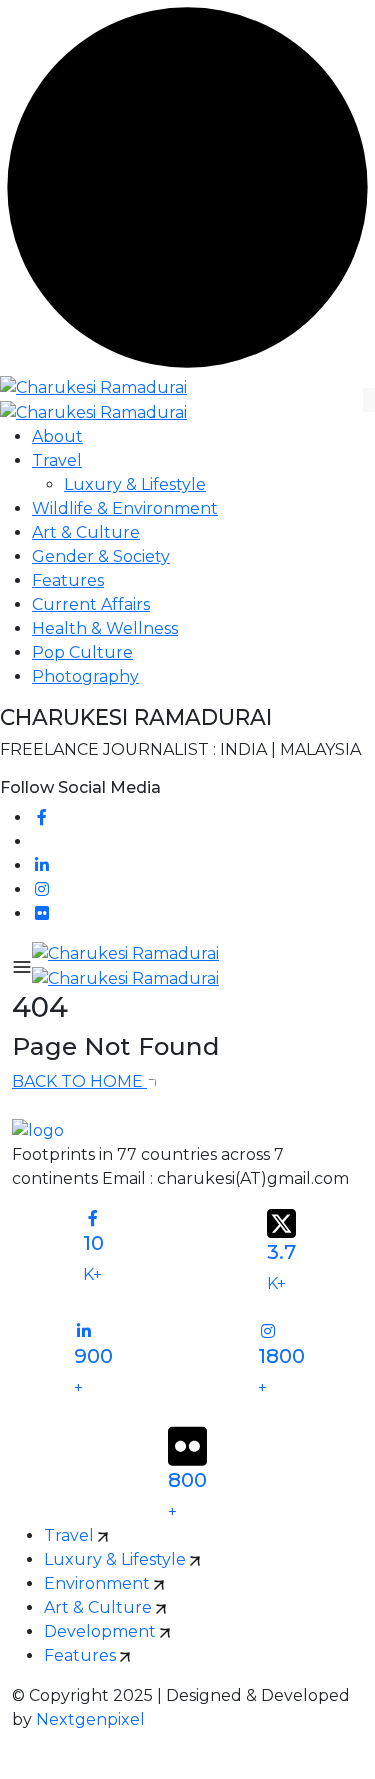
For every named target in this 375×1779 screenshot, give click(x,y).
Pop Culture (82, 652)
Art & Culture (86, 532)
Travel (57, 460)
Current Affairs (91, 604)
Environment (99, 1583)
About (57, 436)
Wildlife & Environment (125, 508)
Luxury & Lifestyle (135, 484)
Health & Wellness (105, 628)
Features (68, 580)
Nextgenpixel (90, 1719)
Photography (85, 676)
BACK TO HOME (79, 1081)
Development (102, 1631)
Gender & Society (101, 556)
